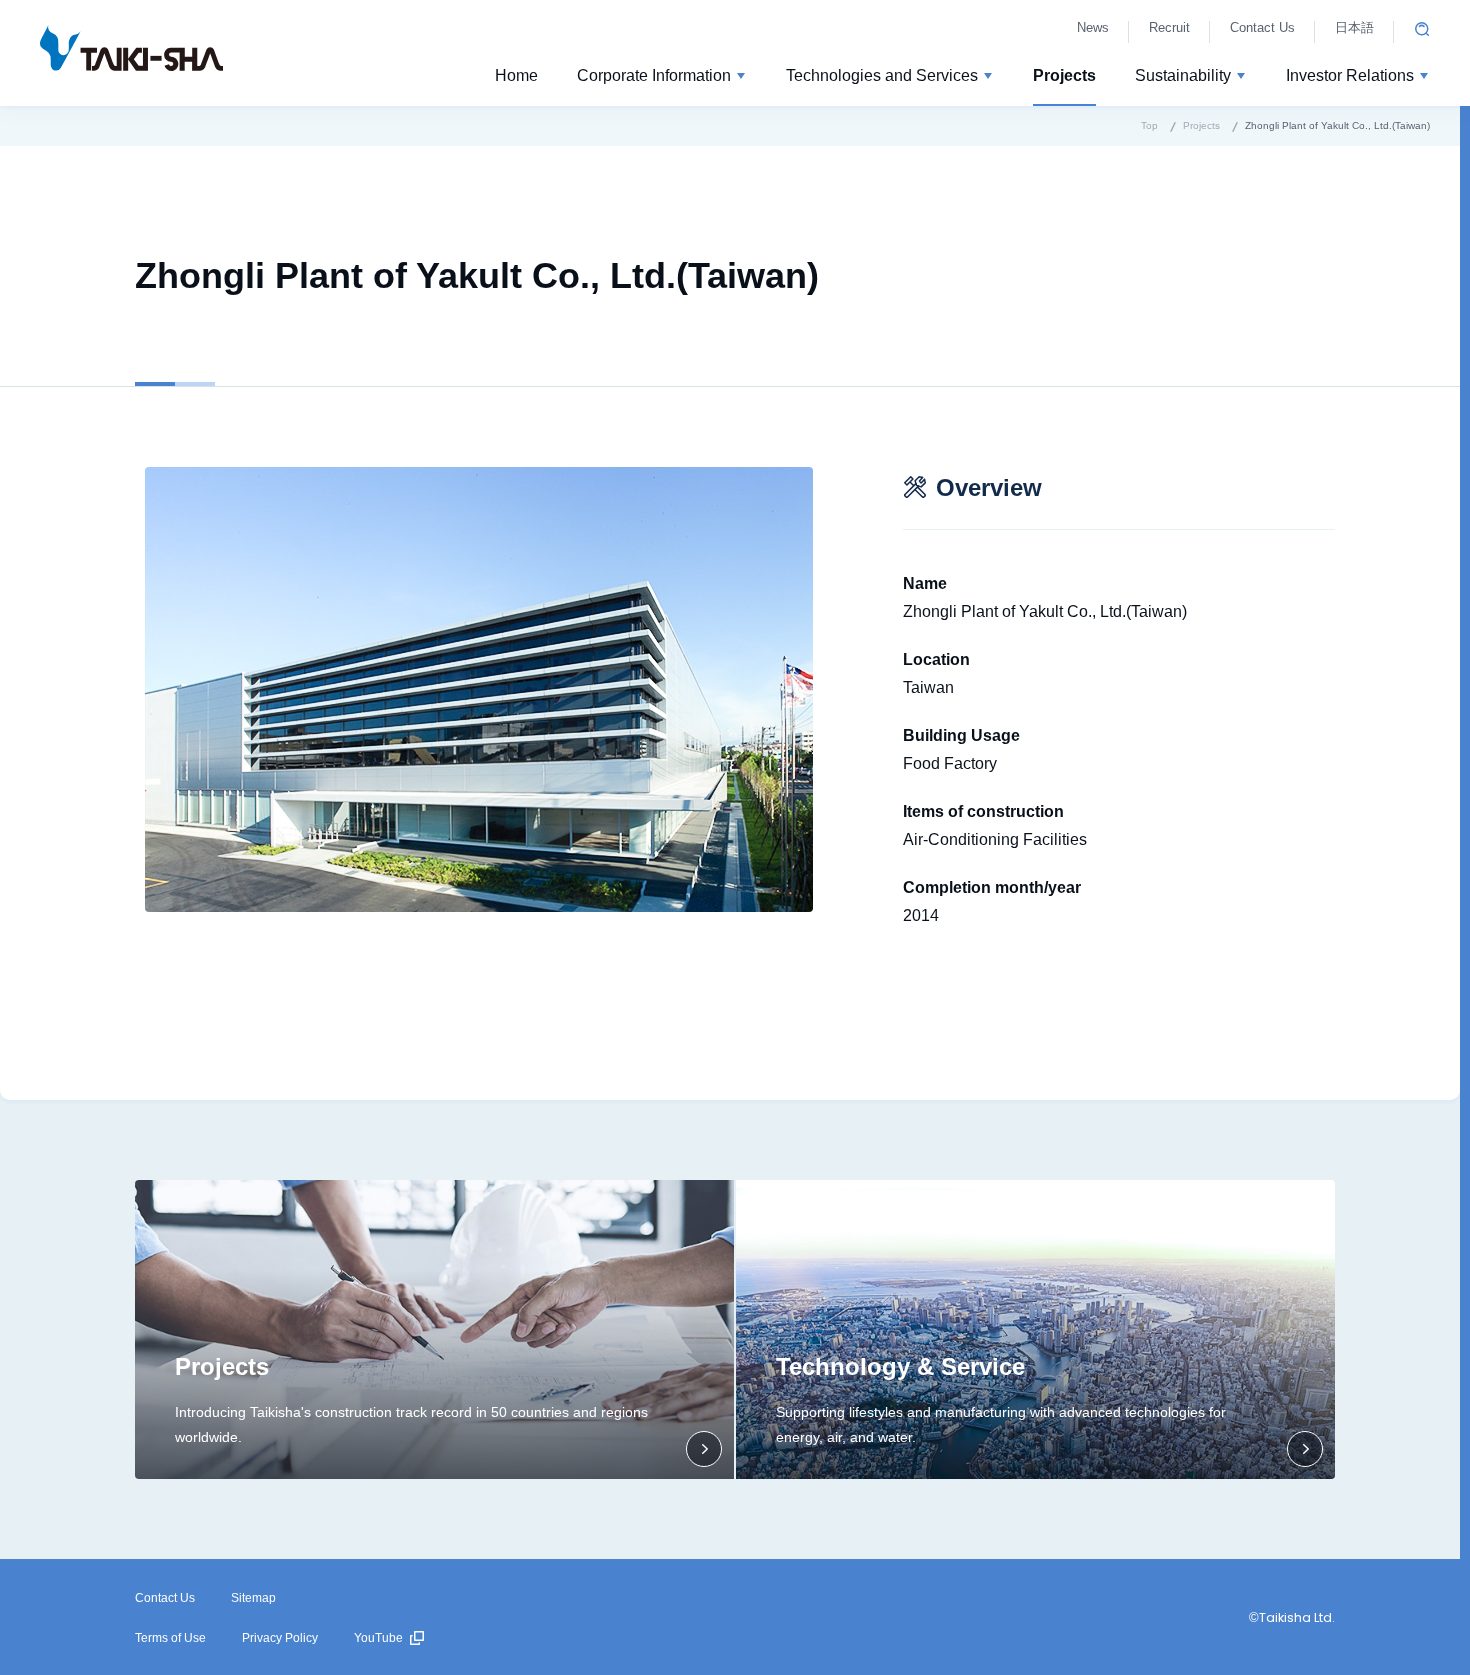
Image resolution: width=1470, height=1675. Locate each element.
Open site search (1422, 29)
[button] (662, 79)
